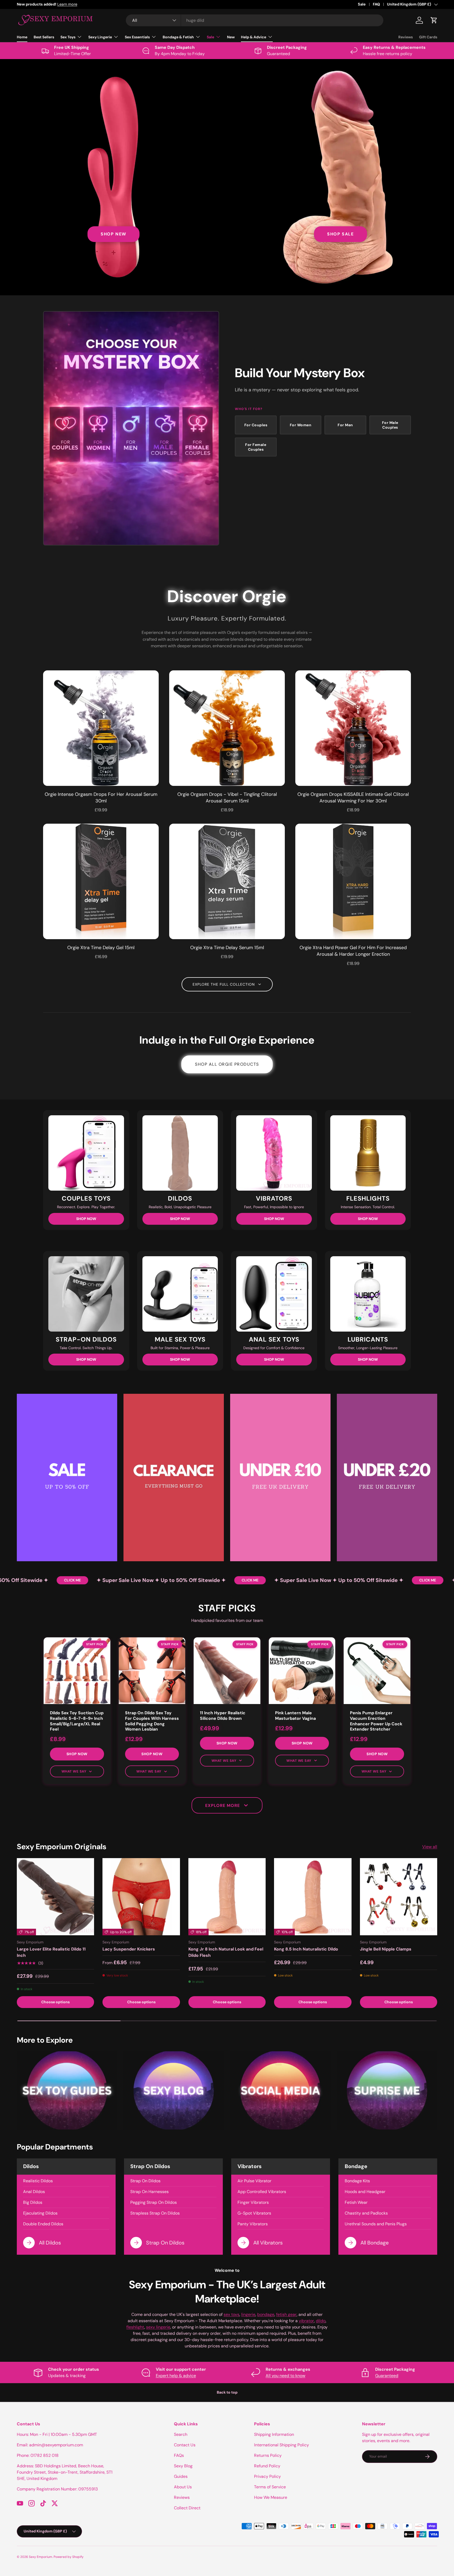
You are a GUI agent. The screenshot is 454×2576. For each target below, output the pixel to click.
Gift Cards (428, 37)
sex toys (231, 2314)
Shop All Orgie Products (227, 1064)
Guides (181, 2476)
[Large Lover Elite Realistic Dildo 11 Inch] (55, 1897)
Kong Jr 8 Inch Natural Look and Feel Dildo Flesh (226, 1952)
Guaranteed (387, 2376)
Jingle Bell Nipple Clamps (386, 1949)
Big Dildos (33, 2202)
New (231, 37)
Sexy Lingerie (100, 37)
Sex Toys (68, 37)
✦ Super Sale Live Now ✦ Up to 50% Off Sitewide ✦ (115, 1580)
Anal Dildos (34, 2192)
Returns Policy (268, 2455)
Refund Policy (267, 2466)
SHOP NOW (86, 1219)
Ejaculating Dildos (40, 2213)
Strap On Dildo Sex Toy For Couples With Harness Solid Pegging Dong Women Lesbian (152, 1721)
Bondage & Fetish (178, 37)
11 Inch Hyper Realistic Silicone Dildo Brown (223, 1716)
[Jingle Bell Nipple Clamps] (399, 1897)
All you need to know (285, 2376)
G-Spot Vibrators (254, 2213)
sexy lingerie (158, 2327)
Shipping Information (274, 2434)
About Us (183, 2487)
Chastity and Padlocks (366, 2213)
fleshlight (135, 2327)
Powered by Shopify (69, 2557)
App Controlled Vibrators (262, 2192)
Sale (362, 4)
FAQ (376, 4)
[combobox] (255, 20)
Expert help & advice (176, 2376)
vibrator (306, 2321)
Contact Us (185, 2445)
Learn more (90, 4)
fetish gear (286, 2314)
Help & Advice (254, 37)
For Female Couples (256, 447)
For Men (345, 425)
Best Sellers (44, 37)
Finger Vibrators (253, 2202)
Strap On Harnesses (149, 2192)
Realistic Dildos (38, 2181)
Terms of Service (270, 2487)
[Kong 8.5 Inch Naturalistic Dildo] (313, 1897)
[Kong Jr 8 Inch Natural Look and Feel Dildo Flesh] (227, 1897)
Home (22, 37)
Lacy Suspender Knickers (129, 1949)
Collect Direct (187, 2508)
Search (181, 2434)
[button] (434, 20)
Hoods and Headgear (365, 2192)
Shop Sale (340, 234)
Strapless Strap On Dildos (155, 2213)
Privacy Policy (267, 2476)
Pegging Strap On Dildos (154, 2202)
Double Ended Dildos (43, 2224)
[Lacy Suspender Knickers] (141, 1897)
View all (430, 1847)
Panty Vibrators (253, 2224)
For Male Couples (390, 425)
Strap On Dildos (145, 2181)
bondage (266, 2314)
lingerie (248, 2314)
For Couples (256, 425)
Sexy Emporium (41, 2557)
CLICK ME (27, 1580)
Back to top (227, 2392)
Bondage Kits (357, 2181)
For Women (301, 425)
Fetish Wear (356, 2202)
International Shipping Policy (282, 2445)
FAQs (179, 2455)
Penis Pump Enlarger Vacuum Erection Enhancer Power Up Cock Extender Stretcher (376, 1721)
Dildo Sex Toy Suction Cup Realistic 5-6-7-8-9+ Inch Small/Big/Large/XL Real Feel (77, 1721)
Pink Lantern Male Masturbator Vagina (295, 1716)
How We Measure (271, 2497)
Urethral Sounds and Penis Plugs (376, 2224)
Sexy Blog (183, 2466)
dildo (321, 2321)
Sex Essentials (137, 37)
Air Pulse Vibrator (254, 2181)
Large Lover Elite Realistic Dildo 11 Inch (51, 1952)
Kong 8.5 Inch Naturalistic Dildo (306, 1949)
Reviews (406, 37)
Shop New (113, 234)
